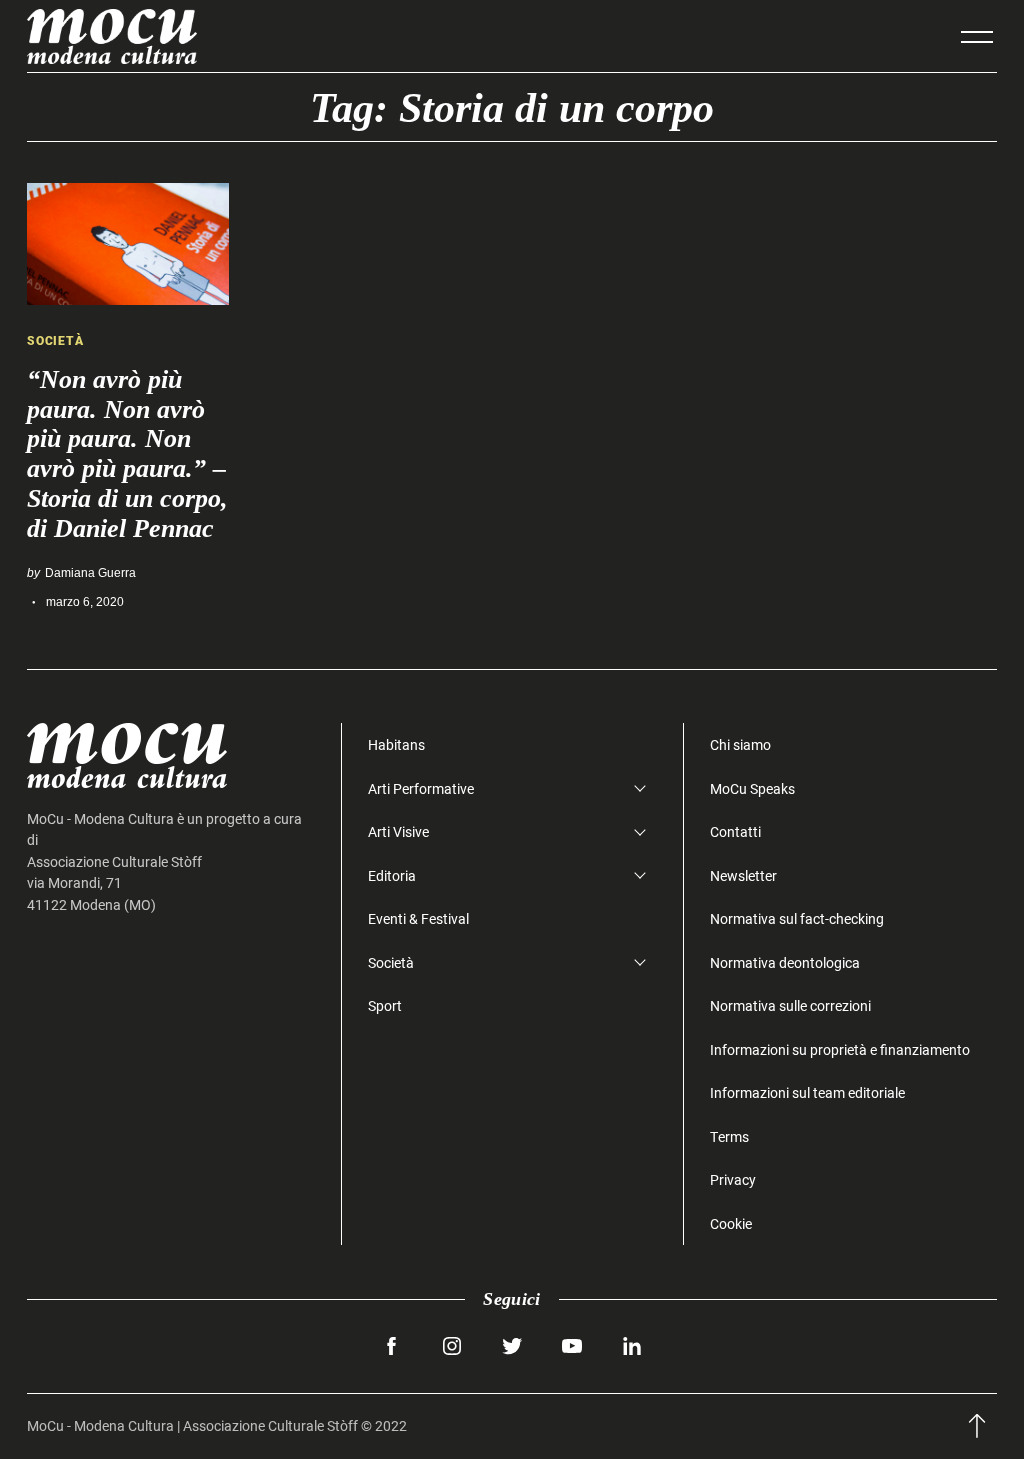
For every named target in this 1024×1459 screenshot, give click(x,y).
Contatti (735, 831)
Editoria (392, 875)
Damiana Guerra (90, 572)
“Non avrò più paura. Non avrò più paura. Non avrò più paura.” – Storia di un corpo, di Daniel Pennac (127, 454)
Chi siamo (740, 744)
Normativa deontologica (785, 962)
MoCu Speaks (752, 788)
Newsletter (743, 875)
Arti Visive (398, 831)
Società (55, 340)
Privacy (733, 1179)
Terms (729, 1136)
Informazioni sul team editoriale (807, 1092)
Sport (385, 1005)
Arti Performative (421, 788)
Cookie (731, 1223)
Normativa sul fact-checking (797, 918)
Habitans (396, 744)
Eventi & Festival (418, 918)
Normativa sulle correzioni (790, 1005)
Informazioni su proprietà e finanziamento (840, 1049)
